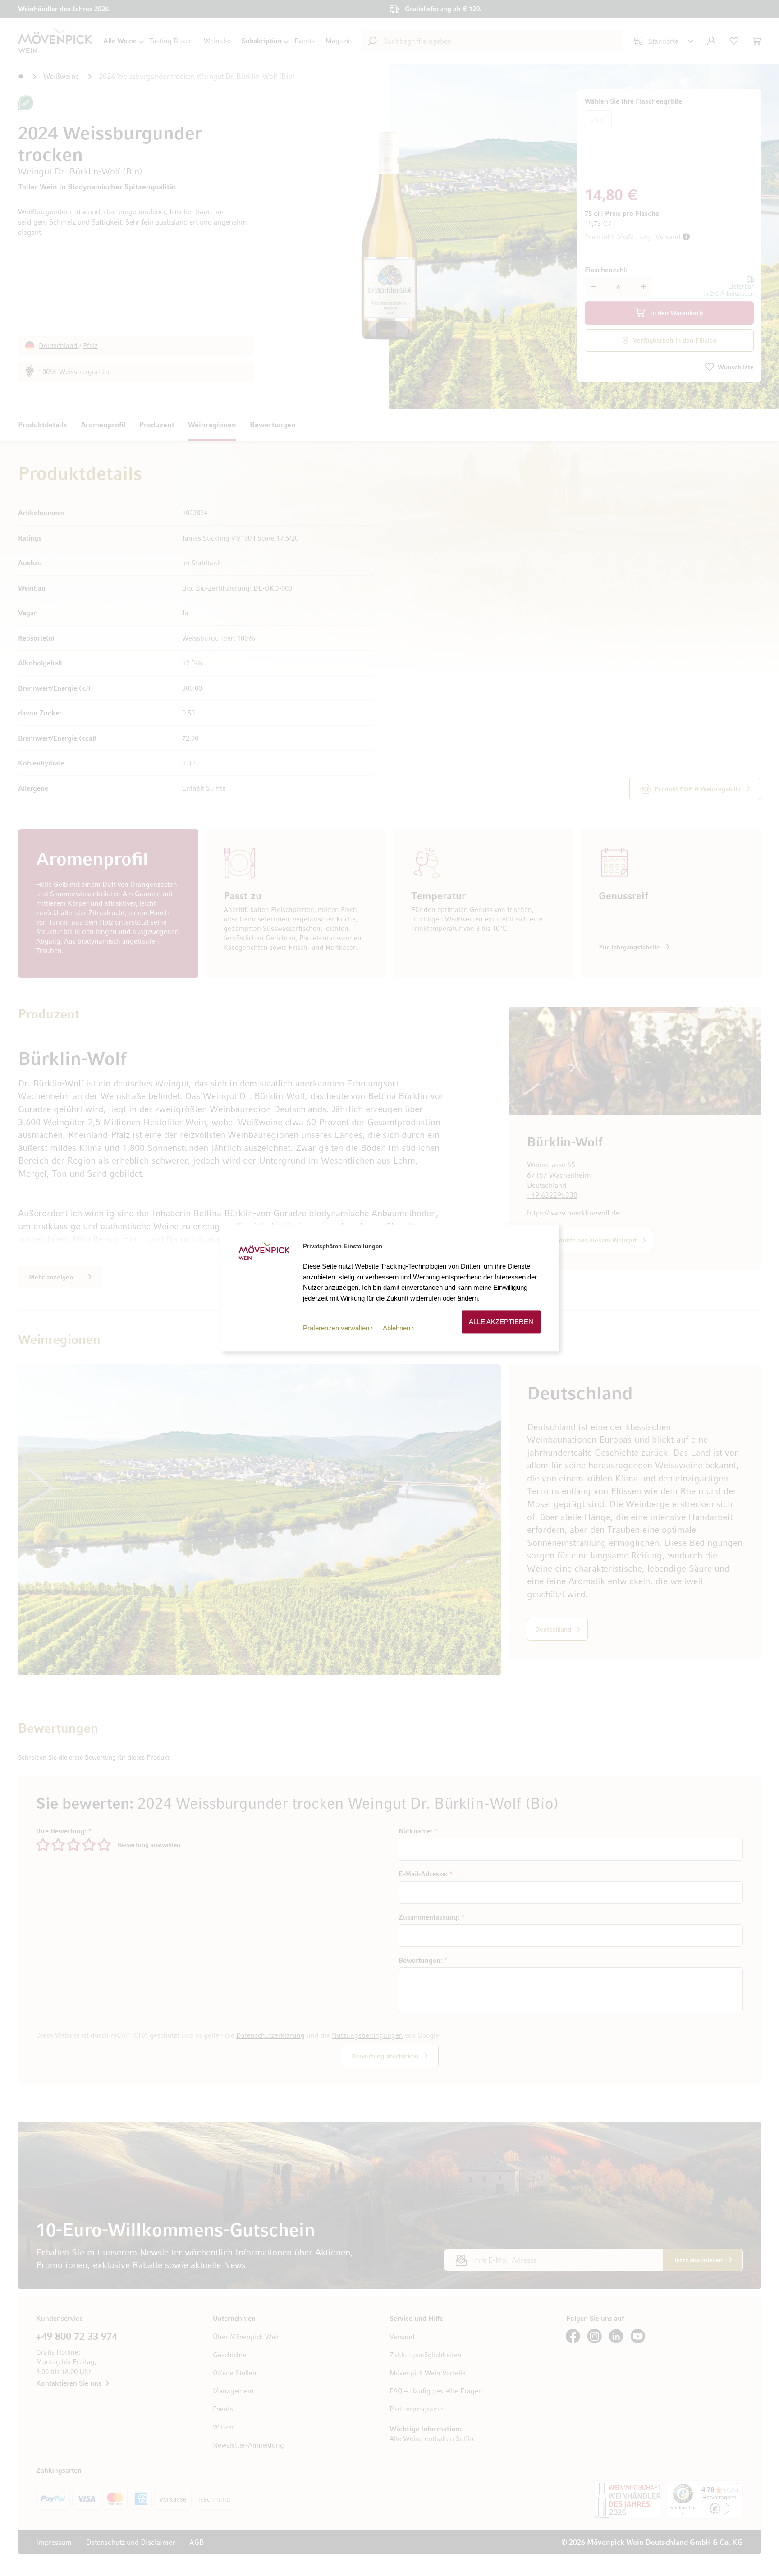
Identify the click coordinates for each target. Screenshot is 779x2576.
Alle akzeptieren (501, 1322)
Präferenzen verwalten (336, 1328)
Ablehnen (396, 1328)
